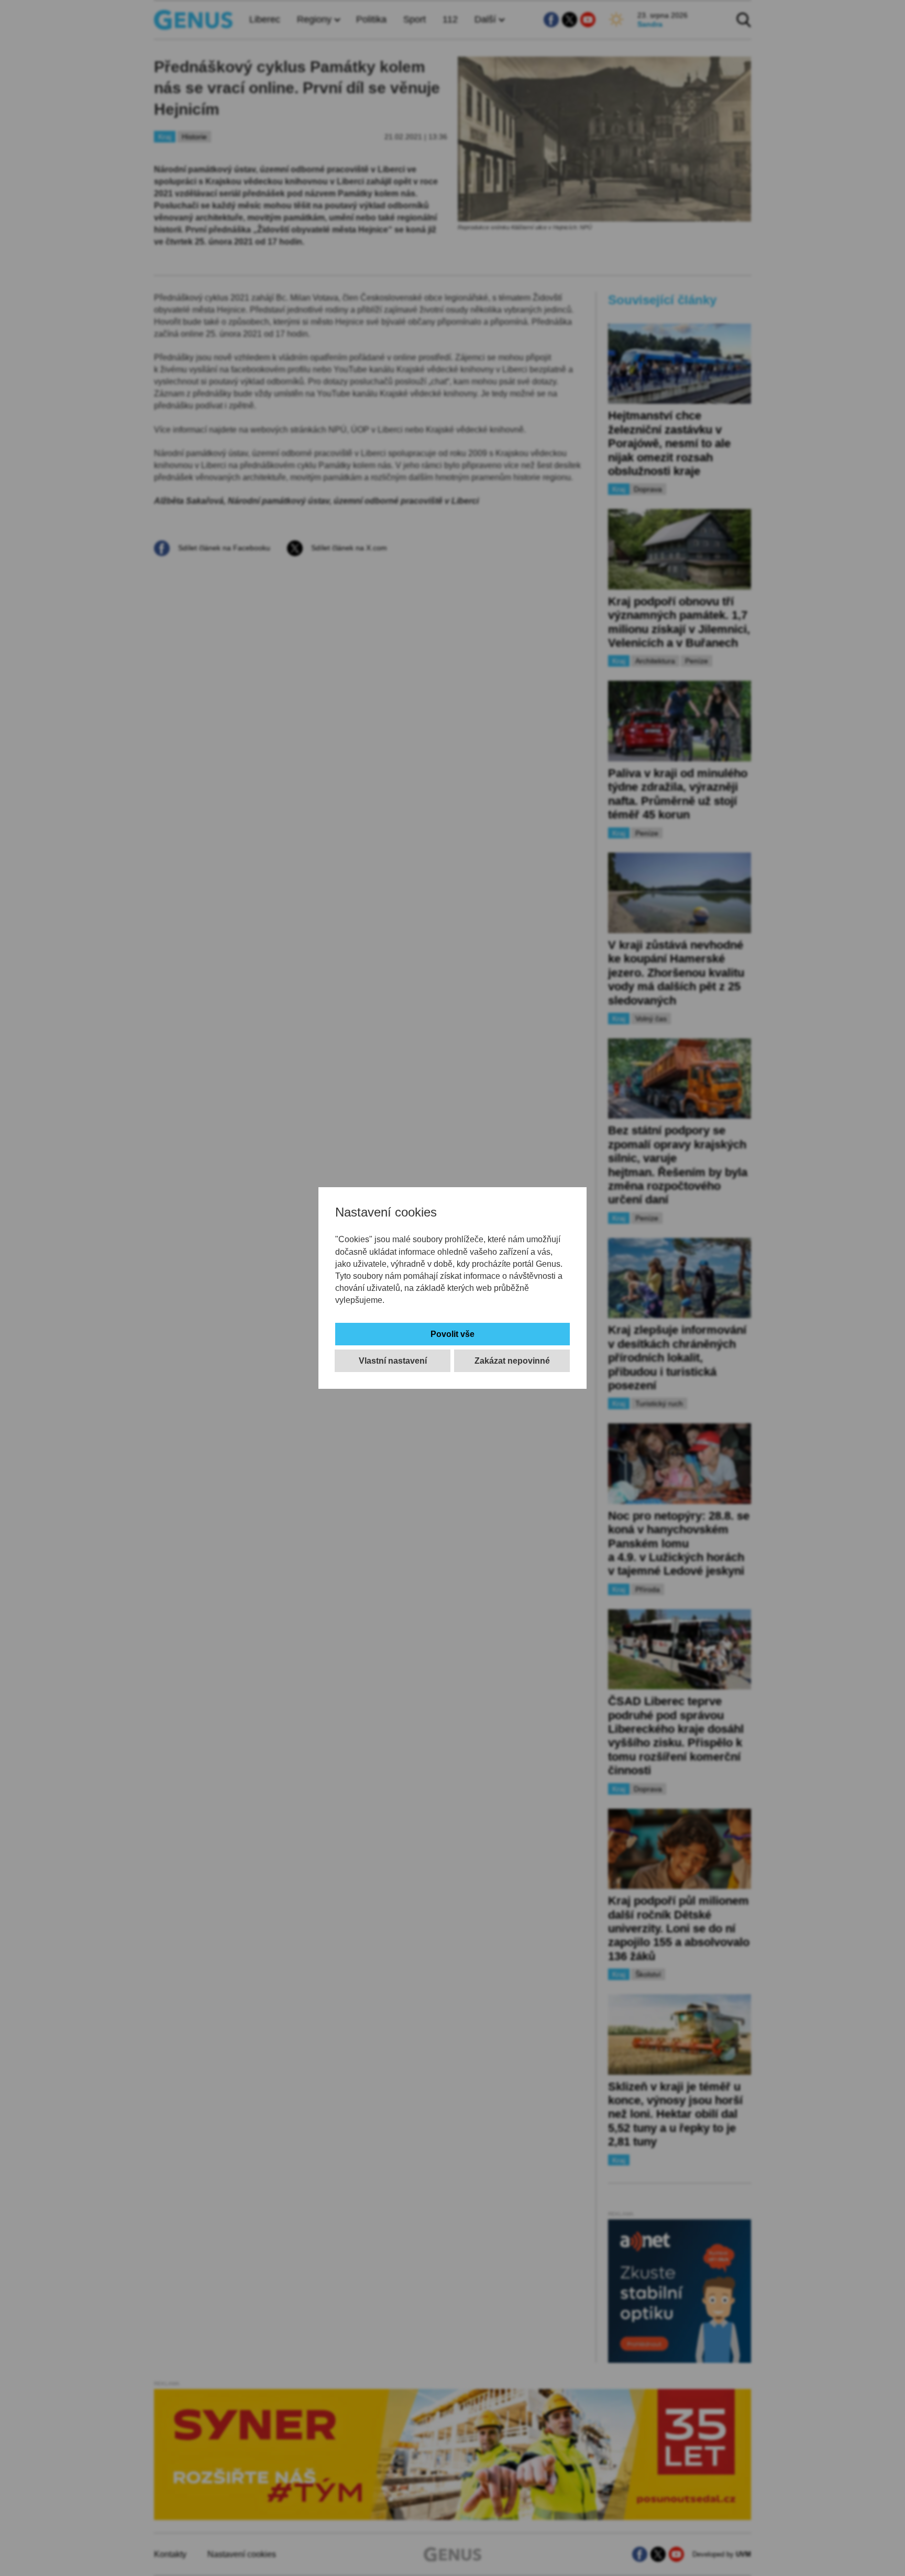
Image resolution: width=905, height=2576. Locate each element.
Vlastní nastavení (393, 1361)
